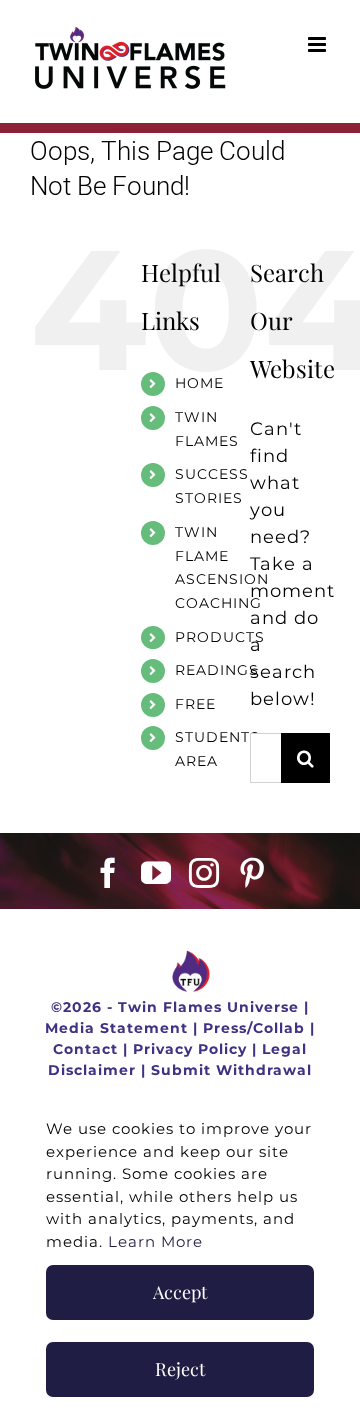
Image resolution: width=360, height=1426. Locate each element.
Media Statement (116, 1028)
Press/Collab (254, 1028)
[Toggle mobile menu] (319, 44)
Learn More (155, 1241)
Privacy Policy (190, 1049)
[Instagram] (204, 873)
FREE (195, 704)
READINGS (217, 670)
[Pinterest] (252, 873)
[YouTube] (156, 873)
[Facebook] (108, 873)
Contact (85, 1049)
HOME (199, 383)
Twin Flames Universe (208, 1007)
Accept (180, 1292)
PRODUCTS (220, 637)
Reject (180, 1369)
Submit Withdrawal (231, 1070)
